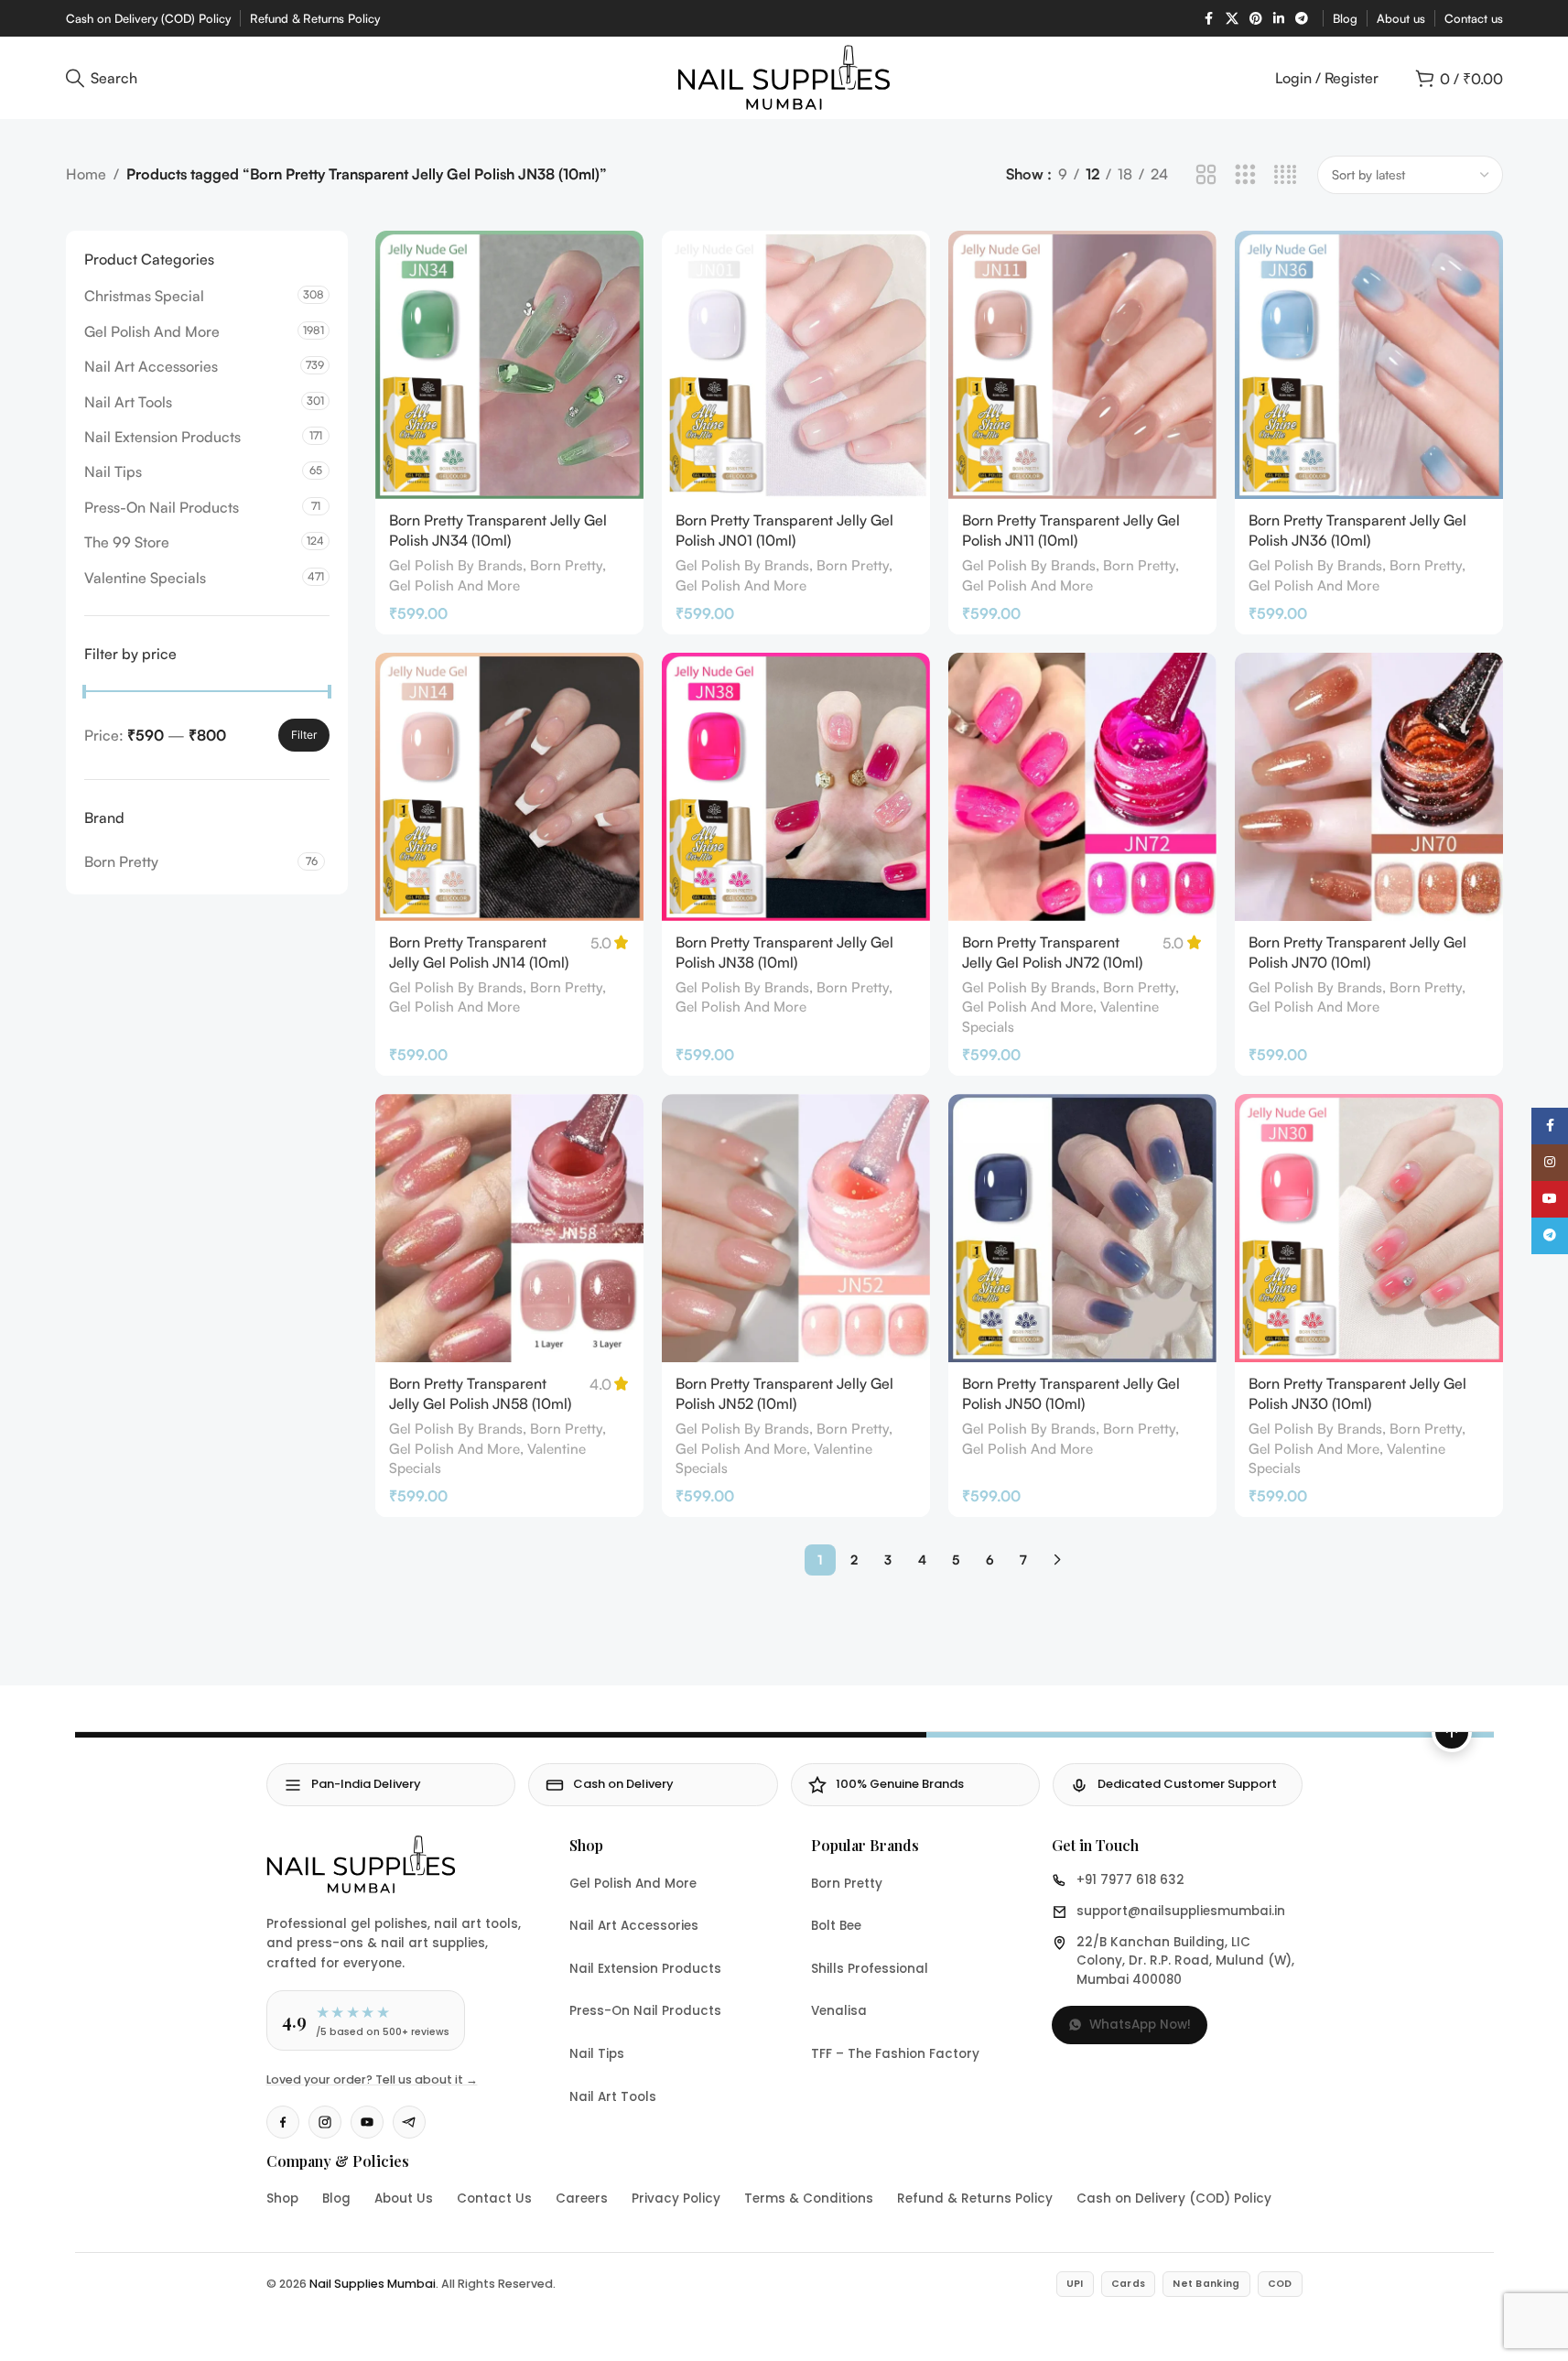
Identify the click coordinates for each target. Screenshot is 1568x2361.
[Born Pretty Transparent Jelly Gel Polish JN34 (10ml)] (509, 365)
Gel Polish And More (152, 331)
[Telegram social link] (1302, 19)
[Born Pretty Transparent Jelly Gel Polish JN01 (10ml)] (796, 365)
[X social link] (1232, 19)
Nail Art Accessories (151, 366)
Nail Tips (113, 471)
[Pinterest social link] (1256, 19)
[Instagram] (325, 2122)
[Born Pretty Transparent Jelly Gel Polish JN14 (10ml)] (509, 787)
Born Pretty (566, 565)
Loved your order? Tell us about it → (372, 2079)
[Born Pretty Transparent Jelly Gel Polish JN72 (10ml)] (1082, 787)
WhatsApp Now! (1140, 2025)
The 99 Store (127, 542)
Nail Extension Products (162, 437)
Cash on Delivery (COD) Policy (1174, 2199)
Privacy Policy (676, 2199)
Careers (582, 2199)
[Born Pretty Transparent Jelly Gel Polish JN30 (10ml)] (1369, 1228)
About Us (404, 2199)
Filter (304, 735)
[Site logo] (784, 76)
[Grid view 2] (1206, 175)
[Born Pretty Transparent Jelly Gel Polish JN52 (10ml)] (796, 1228)
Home (86, 174)
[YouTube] (367, 2122)
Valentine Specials (145, 578)
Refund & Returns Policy (975, 2199)
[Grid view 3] (1245, 175)
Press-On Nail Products (162, 507)
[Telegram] (409, 2122)
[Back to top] (1452, 1732)
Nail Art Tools (128, 402)
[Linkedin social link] (1279, 19)
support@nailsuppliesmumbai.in (1181, 1911)
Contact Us (494, 2199)
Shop (282, 2199)
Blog (336, 2199)
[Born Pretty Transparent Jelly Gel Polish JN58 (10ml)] (509, 1228)
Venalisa (839, 2011)
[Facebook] (283, 2122)
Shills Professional (870, 1969)
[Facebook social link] (1209, 19)
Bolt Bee (836, 1926)
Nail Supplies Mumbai (373, 2284)
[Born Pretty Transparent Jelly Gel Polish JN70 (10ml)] (1369, 787)
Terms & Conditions (809, 2199)
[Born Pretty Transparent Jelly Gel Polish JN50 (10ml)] (1082, 1228)
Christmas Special (144, 296)
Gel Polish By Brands (456, 565)
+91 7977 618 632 (1130, 1880)
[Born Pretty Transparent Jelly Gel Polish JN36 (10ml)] (1369, 365)
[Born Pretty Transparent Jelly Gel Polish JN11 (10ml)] (1082, 365)
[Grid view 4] (1286, 175)
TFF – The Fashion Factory (895, 2054)
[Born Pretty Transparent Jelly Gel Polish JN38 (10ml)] (796, 787)
